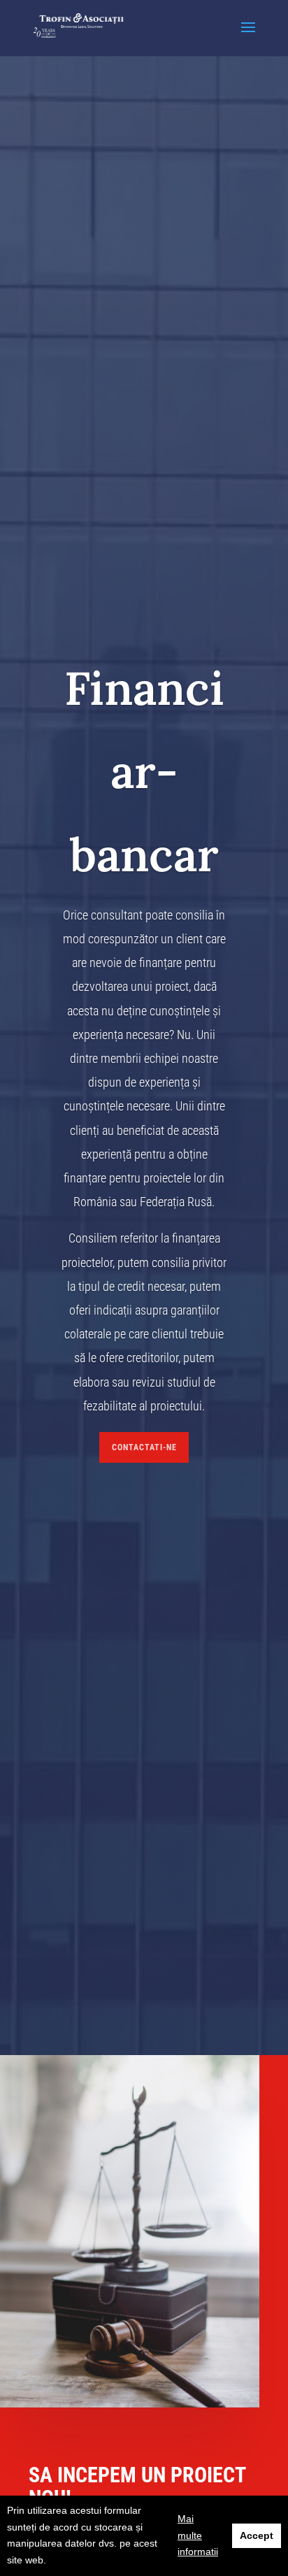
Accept (257, 2535)
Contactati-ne (144, 1447)
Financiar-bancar (144, 771)
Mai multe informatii (198, 2535)
